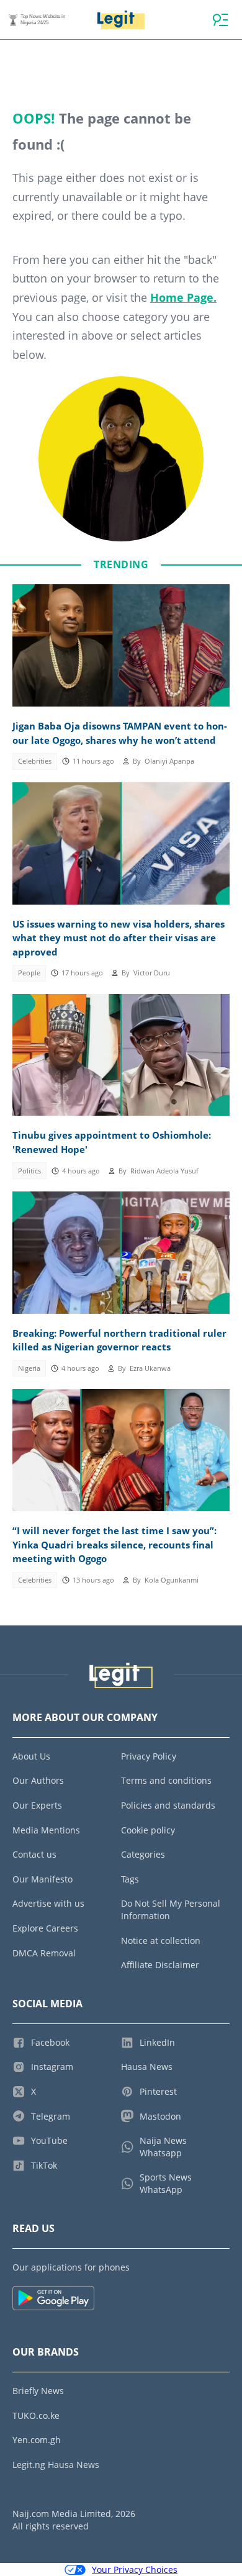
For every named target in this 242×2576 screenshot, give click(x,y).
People (29, 973)
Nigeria (29, 1368)
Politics (29, 1171)
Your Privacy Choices (135, 2569)
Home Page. (183, 297)
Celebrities (35, 761)
